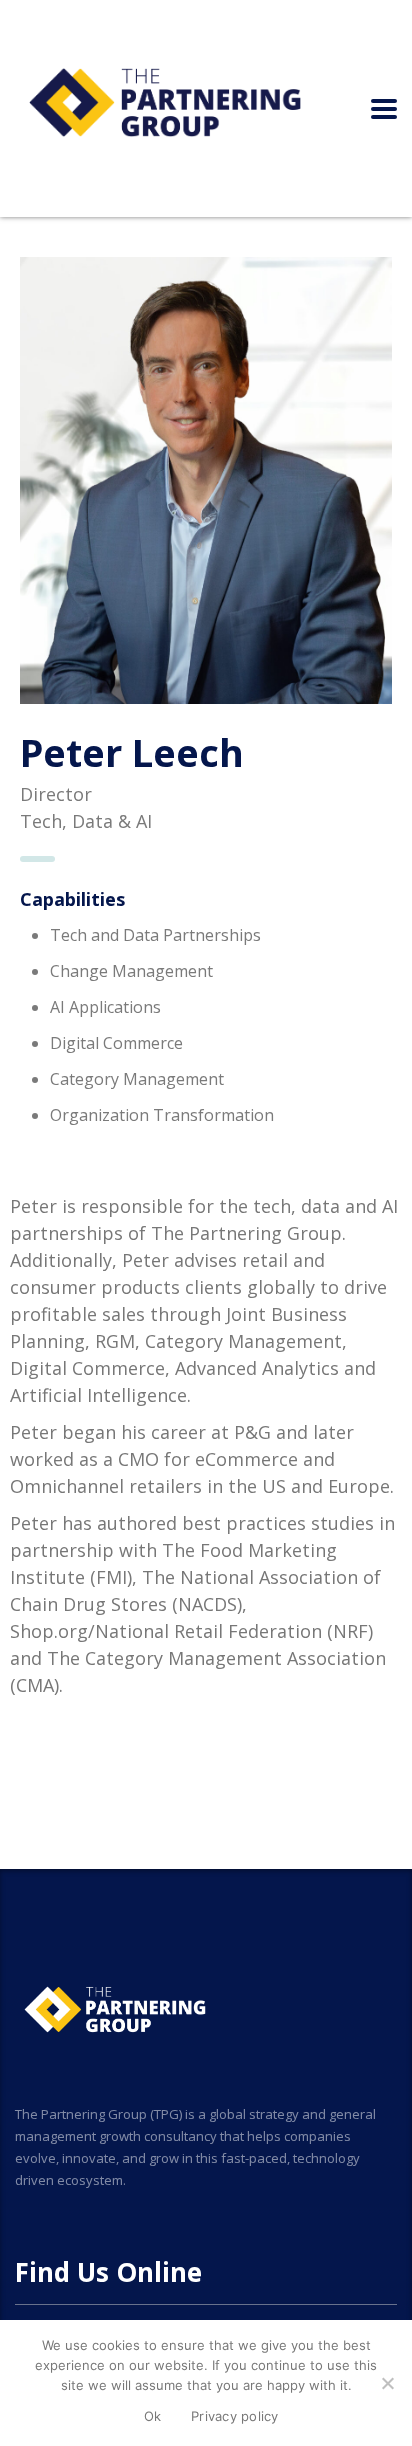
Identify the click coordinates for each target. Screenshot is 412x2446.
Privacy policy (235, 2416)
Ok (153, 2416)
